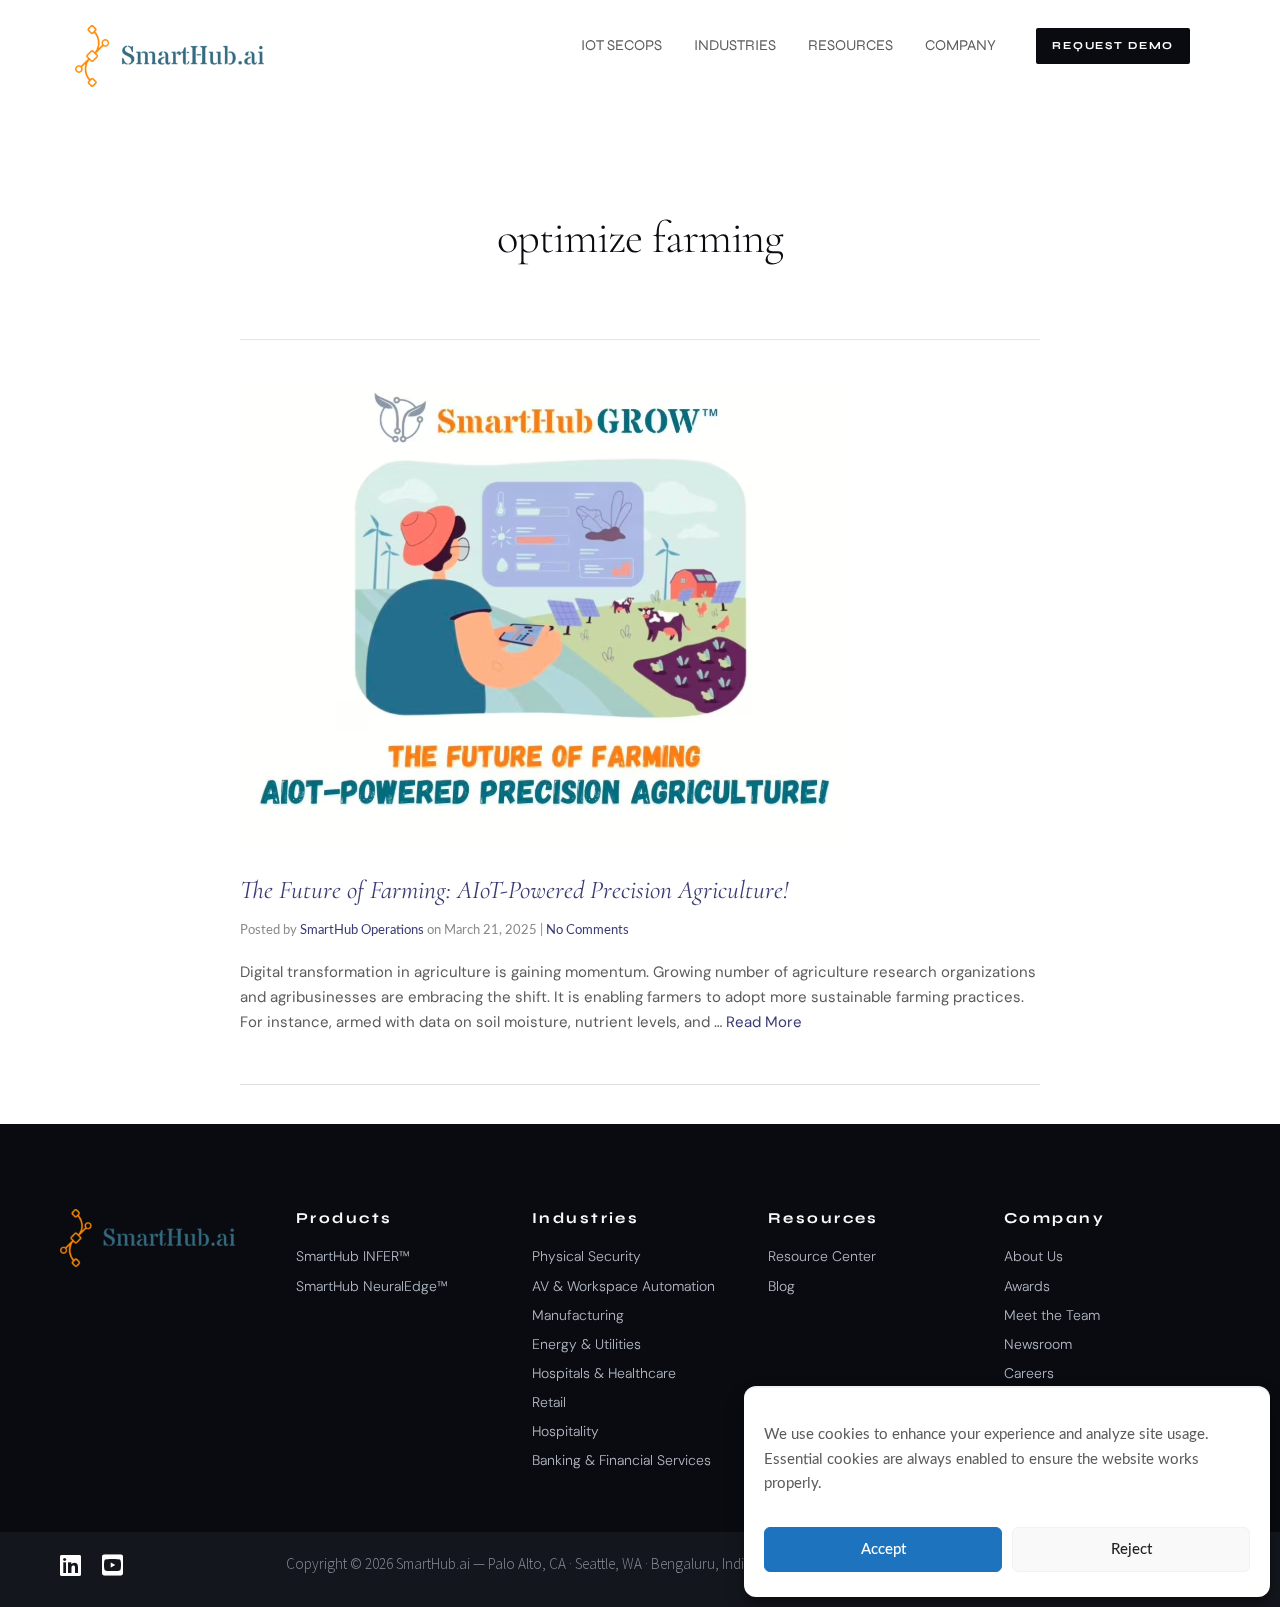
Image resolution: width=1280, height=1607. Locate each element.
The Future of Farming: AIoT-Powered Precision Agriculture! (514, 889)
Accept (883, 1549)
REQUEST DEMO (1113, 45)
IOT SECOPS (621, 45)
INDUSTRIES (735, 45)
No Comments (587, 930)
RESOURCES (850, 45)
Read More (764, 1022)
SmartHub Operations (362, 930)
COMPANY (960, 45)
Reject (1131, 1549)
